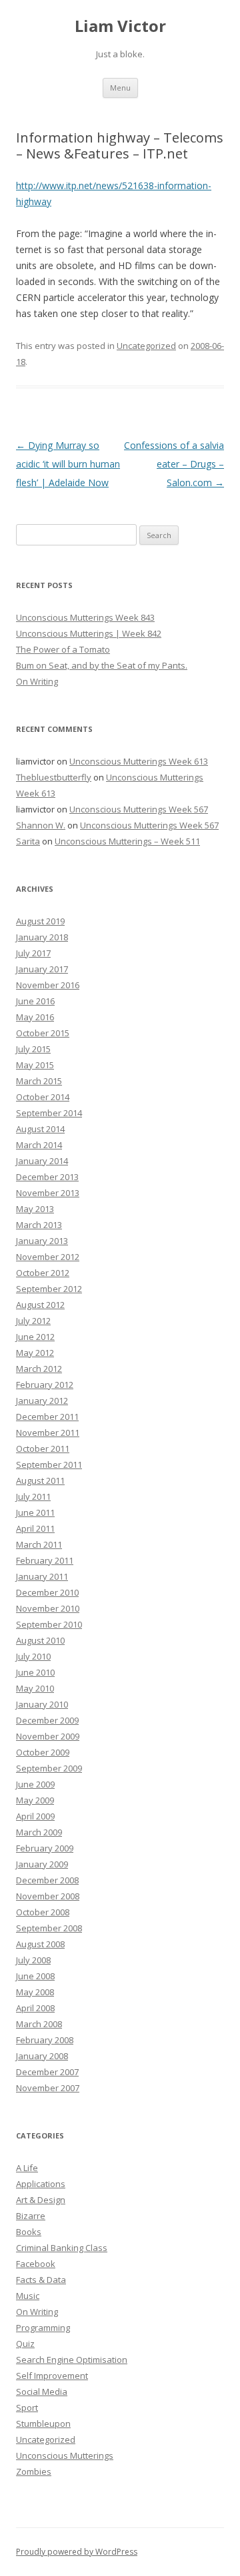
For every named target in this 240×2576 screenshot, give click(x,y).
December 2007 (47, 2072)
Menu (120, 88)
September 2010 (49, 1624)
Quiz (25, 2344)
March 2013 (39, 1225)
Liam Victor (120, 26)
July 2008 (33, 1960)
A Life (27, 2168)
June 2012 (35, 1337)
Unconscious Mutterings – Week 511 (127, 841)
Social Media (42, 2392)
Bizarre (31, 2216)
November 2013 (48, 1193)
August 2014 (40, 1129)
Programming (43, 2328)
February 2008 (45, 2040)
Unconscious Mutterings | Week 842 (89, 633)
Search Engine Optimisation (72, 2360)
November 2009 (48, 1736)
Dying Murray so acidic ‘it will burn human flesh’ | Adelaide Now (68, 464)
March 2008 (39, 2024)
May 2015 (35, 1065)
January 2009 (42, 1864)
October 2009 (43, 1752)
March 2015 (39, 1081)
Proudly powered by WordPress (77, 2552)
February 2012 (45, 1385)
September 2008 (49, 1928)
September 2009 (49, 1768)
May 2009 (35, 1800)
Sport (27, 2408)
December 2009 (47, 1720)
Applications (41, 2184)
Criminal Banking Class (62, 2248)
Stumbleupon (43, 2423)
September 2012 (49, 1289)
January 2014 (42, 1161)
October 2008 (43, 1912)
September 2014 (49, 1113)
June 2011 (35, 1512)
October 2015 (43, 1033)
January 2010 (42, 1704)
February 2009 (45, 1848)
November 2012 (48, 1257)
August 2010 (40, 1640)
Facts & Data (41, 2280)
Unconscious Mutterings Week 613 (139, 761)
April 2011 (35, 1528)
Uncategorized (146, 346)
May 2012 (35, 1353)
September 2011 (49, 1464)
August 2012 (40, 1305)
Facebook (36, 2264)
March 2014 (39, 1145)
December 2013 (47, 1177)
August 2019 (40, 921)
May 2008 (35, 1992)
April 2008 (35, 2008)
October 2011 (43, 1449)
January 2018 (42, 937)
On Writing (37, 681)
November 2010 (48, 1608)
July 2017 (33, 953)
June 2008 (35, 1976)
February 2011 (45, 1560)
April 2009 (35, 1816)
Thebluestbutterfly (54, 777)
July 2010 (33, 1656)
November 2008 (48, 1896)
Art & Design (41, 2200)
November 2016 (48, 985)
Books (29, 2232)
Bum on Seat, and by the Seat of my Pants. (102, 665)
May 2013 (35, 1209)
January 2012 (42, 1401)
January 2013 (42, 1241)
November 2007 (48, 2088)
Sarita (28, 841)
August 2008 (40, 1944)
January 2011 (42, 1576)
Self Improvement (52, 2376)
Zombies (34, 2471)
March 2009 (39, 1832)
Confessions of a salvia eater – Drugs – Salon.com (174, 464)
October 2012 (43, 1273)
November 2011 (48, 1433)
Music (28, 2296)
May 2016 (35, 1017)
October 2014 (43, 1097)
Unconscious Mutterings (65, 2455)
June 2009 (35, 1784)
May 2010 (35, 1688)
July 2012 (33, 1321)
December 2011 (47, 1417)
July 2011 (33, 1496)
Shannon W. (41, 825)
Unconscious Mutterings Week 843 (85, 617)
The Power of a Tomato (63, 649)
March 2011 (39, 1544)
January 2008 (42, 2056)
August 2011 (40, 1480)
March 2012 (39, 1369)
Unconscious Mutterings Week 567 (139, 809)
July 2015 (33, 1049)
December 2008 (47, 1880)
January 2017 (42, 969)
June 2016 (35, 1001)
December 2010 (47, 1592)
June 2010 (35, 1672)
